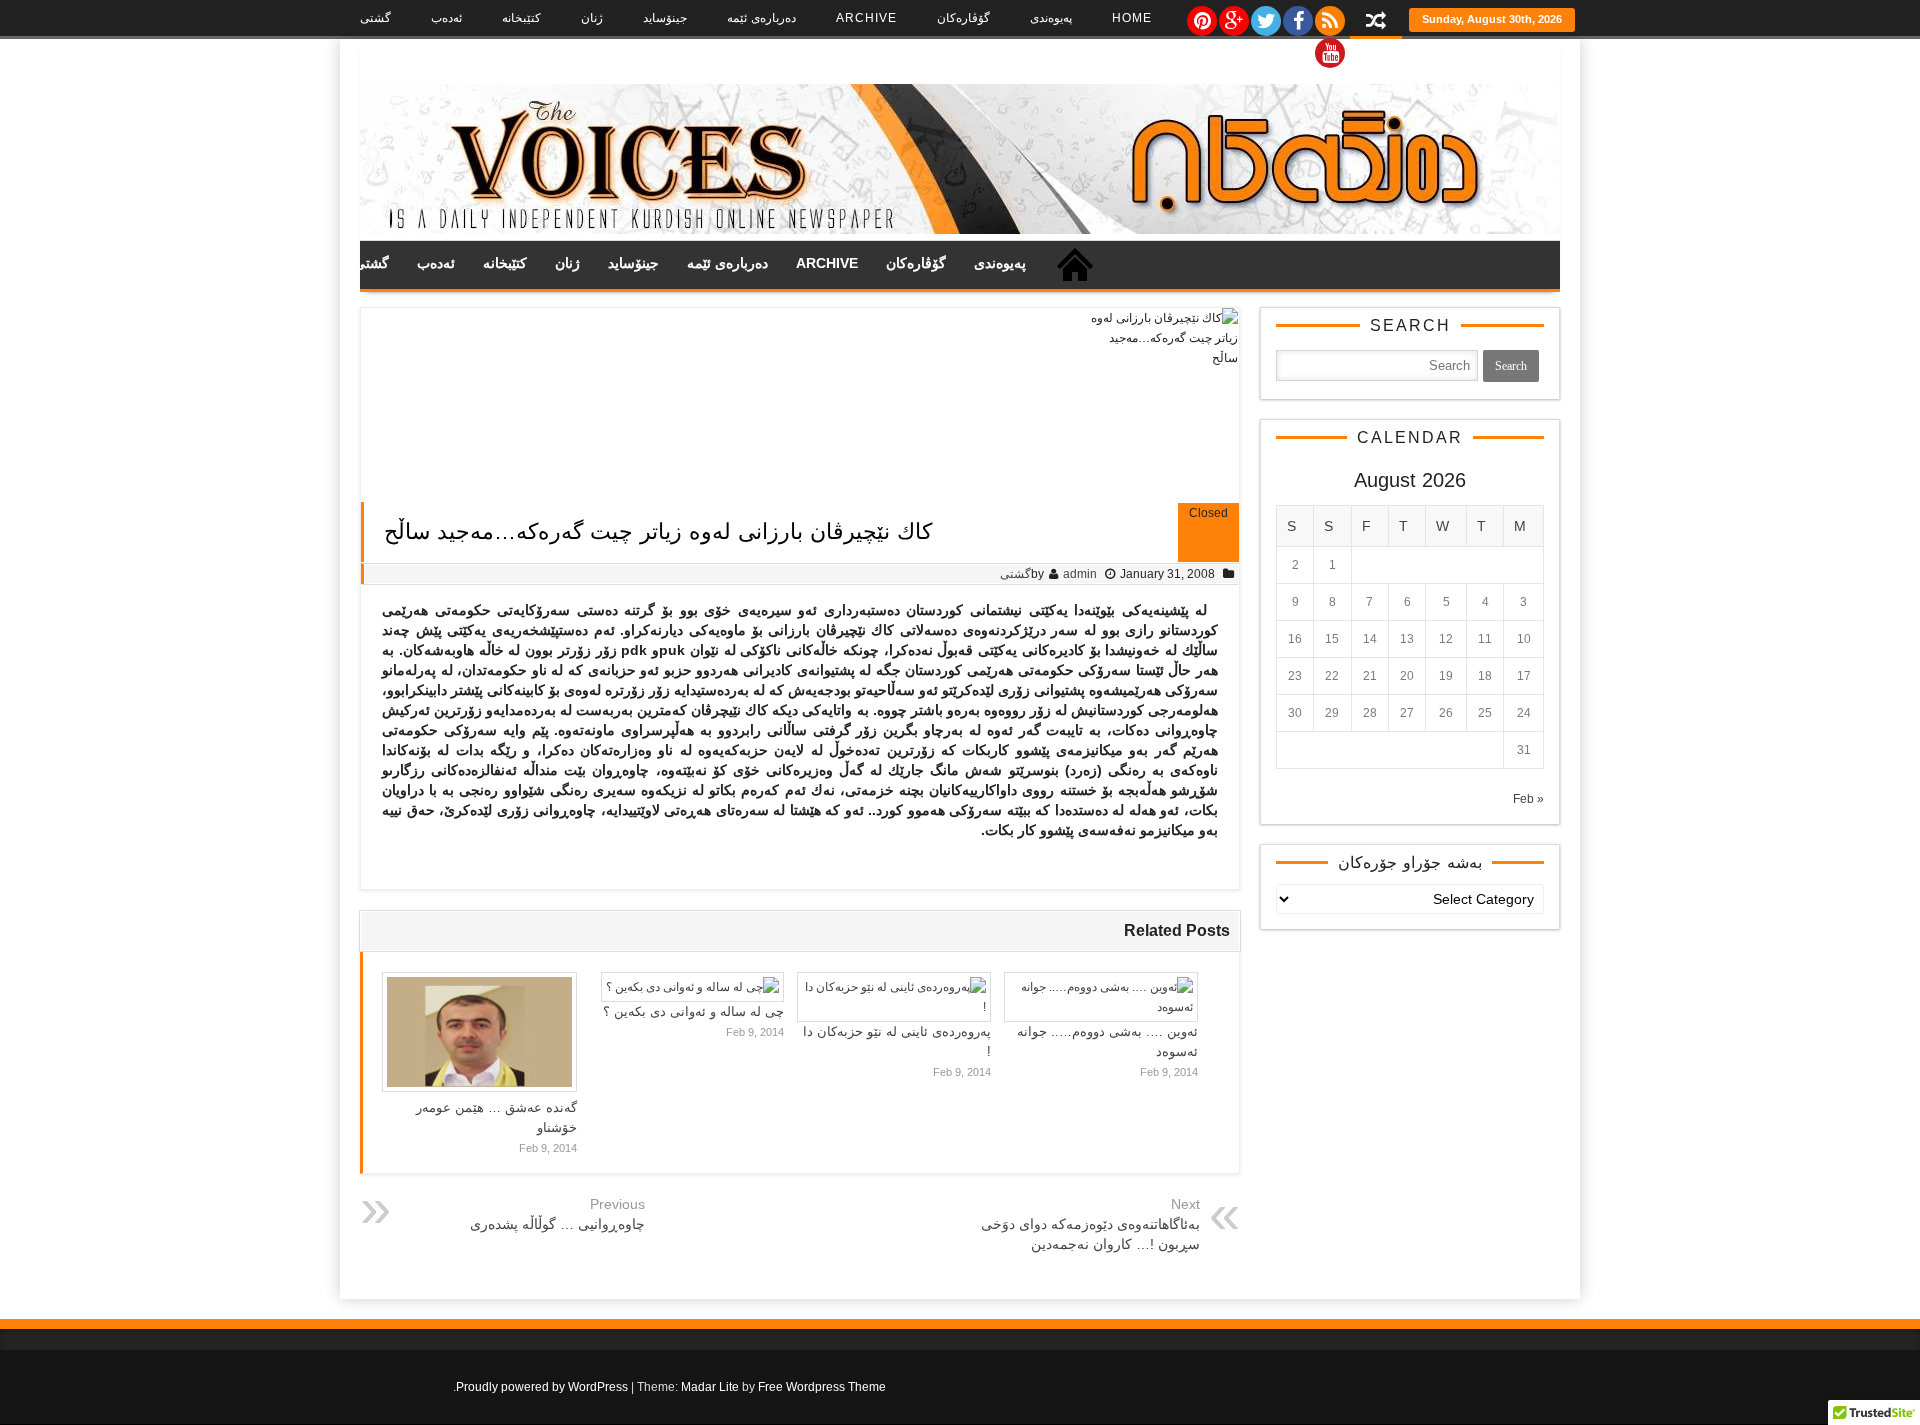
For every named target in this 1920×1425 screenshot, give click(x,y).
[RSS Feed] (1329, 16)
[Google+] (1233, 16)
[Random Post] (1376, 22)
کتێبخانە (521, 18)
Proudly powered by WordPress (542, 1387)
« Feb (1528, 799)
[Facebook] (1297, 16)
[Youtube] (1329, 48)
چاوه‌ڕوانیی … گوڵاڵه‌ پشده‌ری (557, 1224)
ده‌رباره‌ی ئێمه (761, 18)
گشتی (375, 18)
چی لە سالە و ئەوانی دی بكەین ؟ (693, 1011)
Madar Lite (710, 1387)
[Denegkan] (960, 230)
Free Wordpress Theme (822, 1387)
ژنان (592, 18)
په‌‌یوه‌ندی (1051, 18)
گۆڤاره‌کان (963, 18)
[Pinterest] (1201, 16)
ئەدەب (446, 18)
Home (1132, 18)
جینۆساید (665, 18)
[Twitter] (1265, 16)
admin (1080, 574)
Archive (866, 18)
